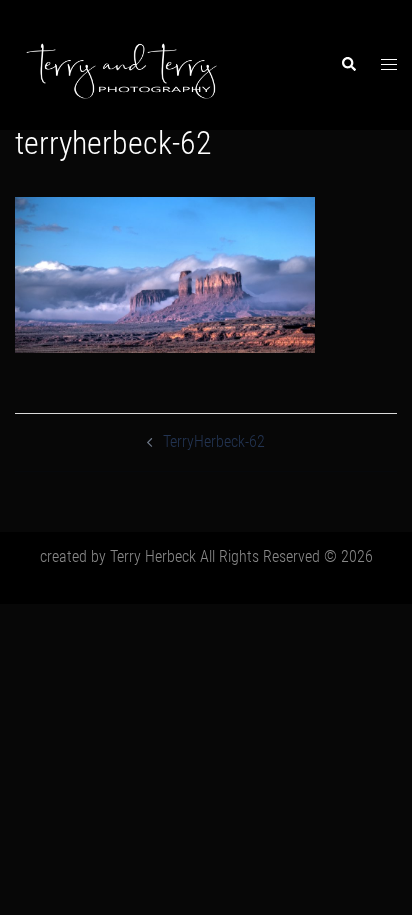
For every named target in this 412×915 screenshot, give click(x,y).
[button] (348, 65)
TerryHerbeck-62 (214, 441)
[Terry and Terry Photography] (122, 63)
